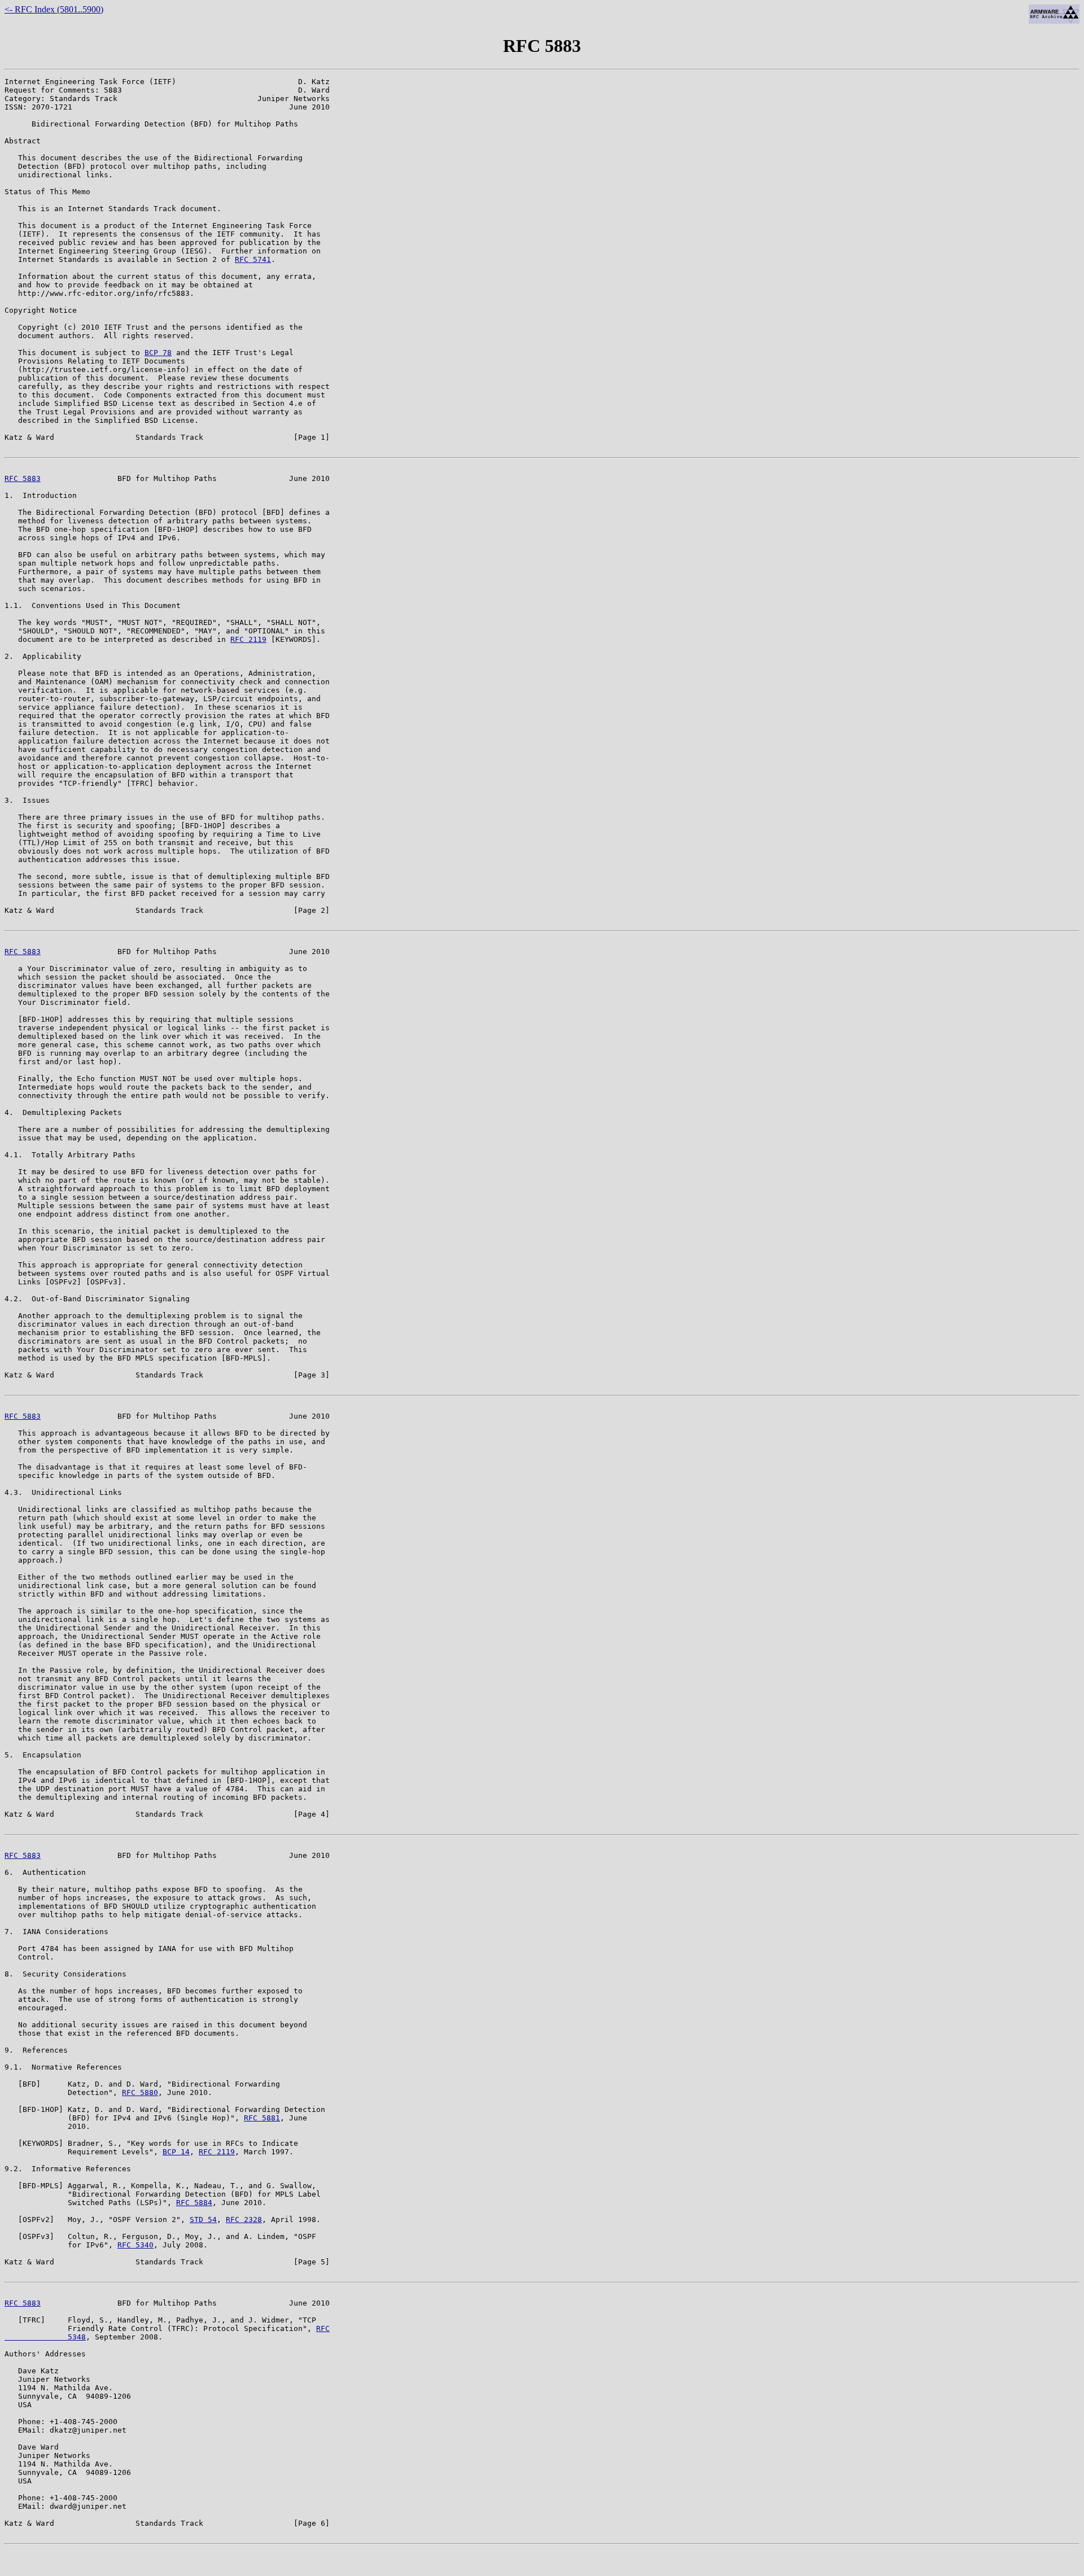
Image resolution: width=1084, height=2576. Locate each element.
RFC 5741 (253, 259)
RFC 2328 (244, 2219)
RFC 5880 (140, 2092)
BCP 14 (176, 2152)
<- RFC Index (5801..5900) (54, 9)
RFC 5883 (23, 478)
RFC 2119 (248, 639)
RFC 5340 (135, 2245)
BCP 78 (158, 353)
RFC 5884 (194, 2203)
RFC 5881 (262, 2118)
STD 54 (203, 2219)
